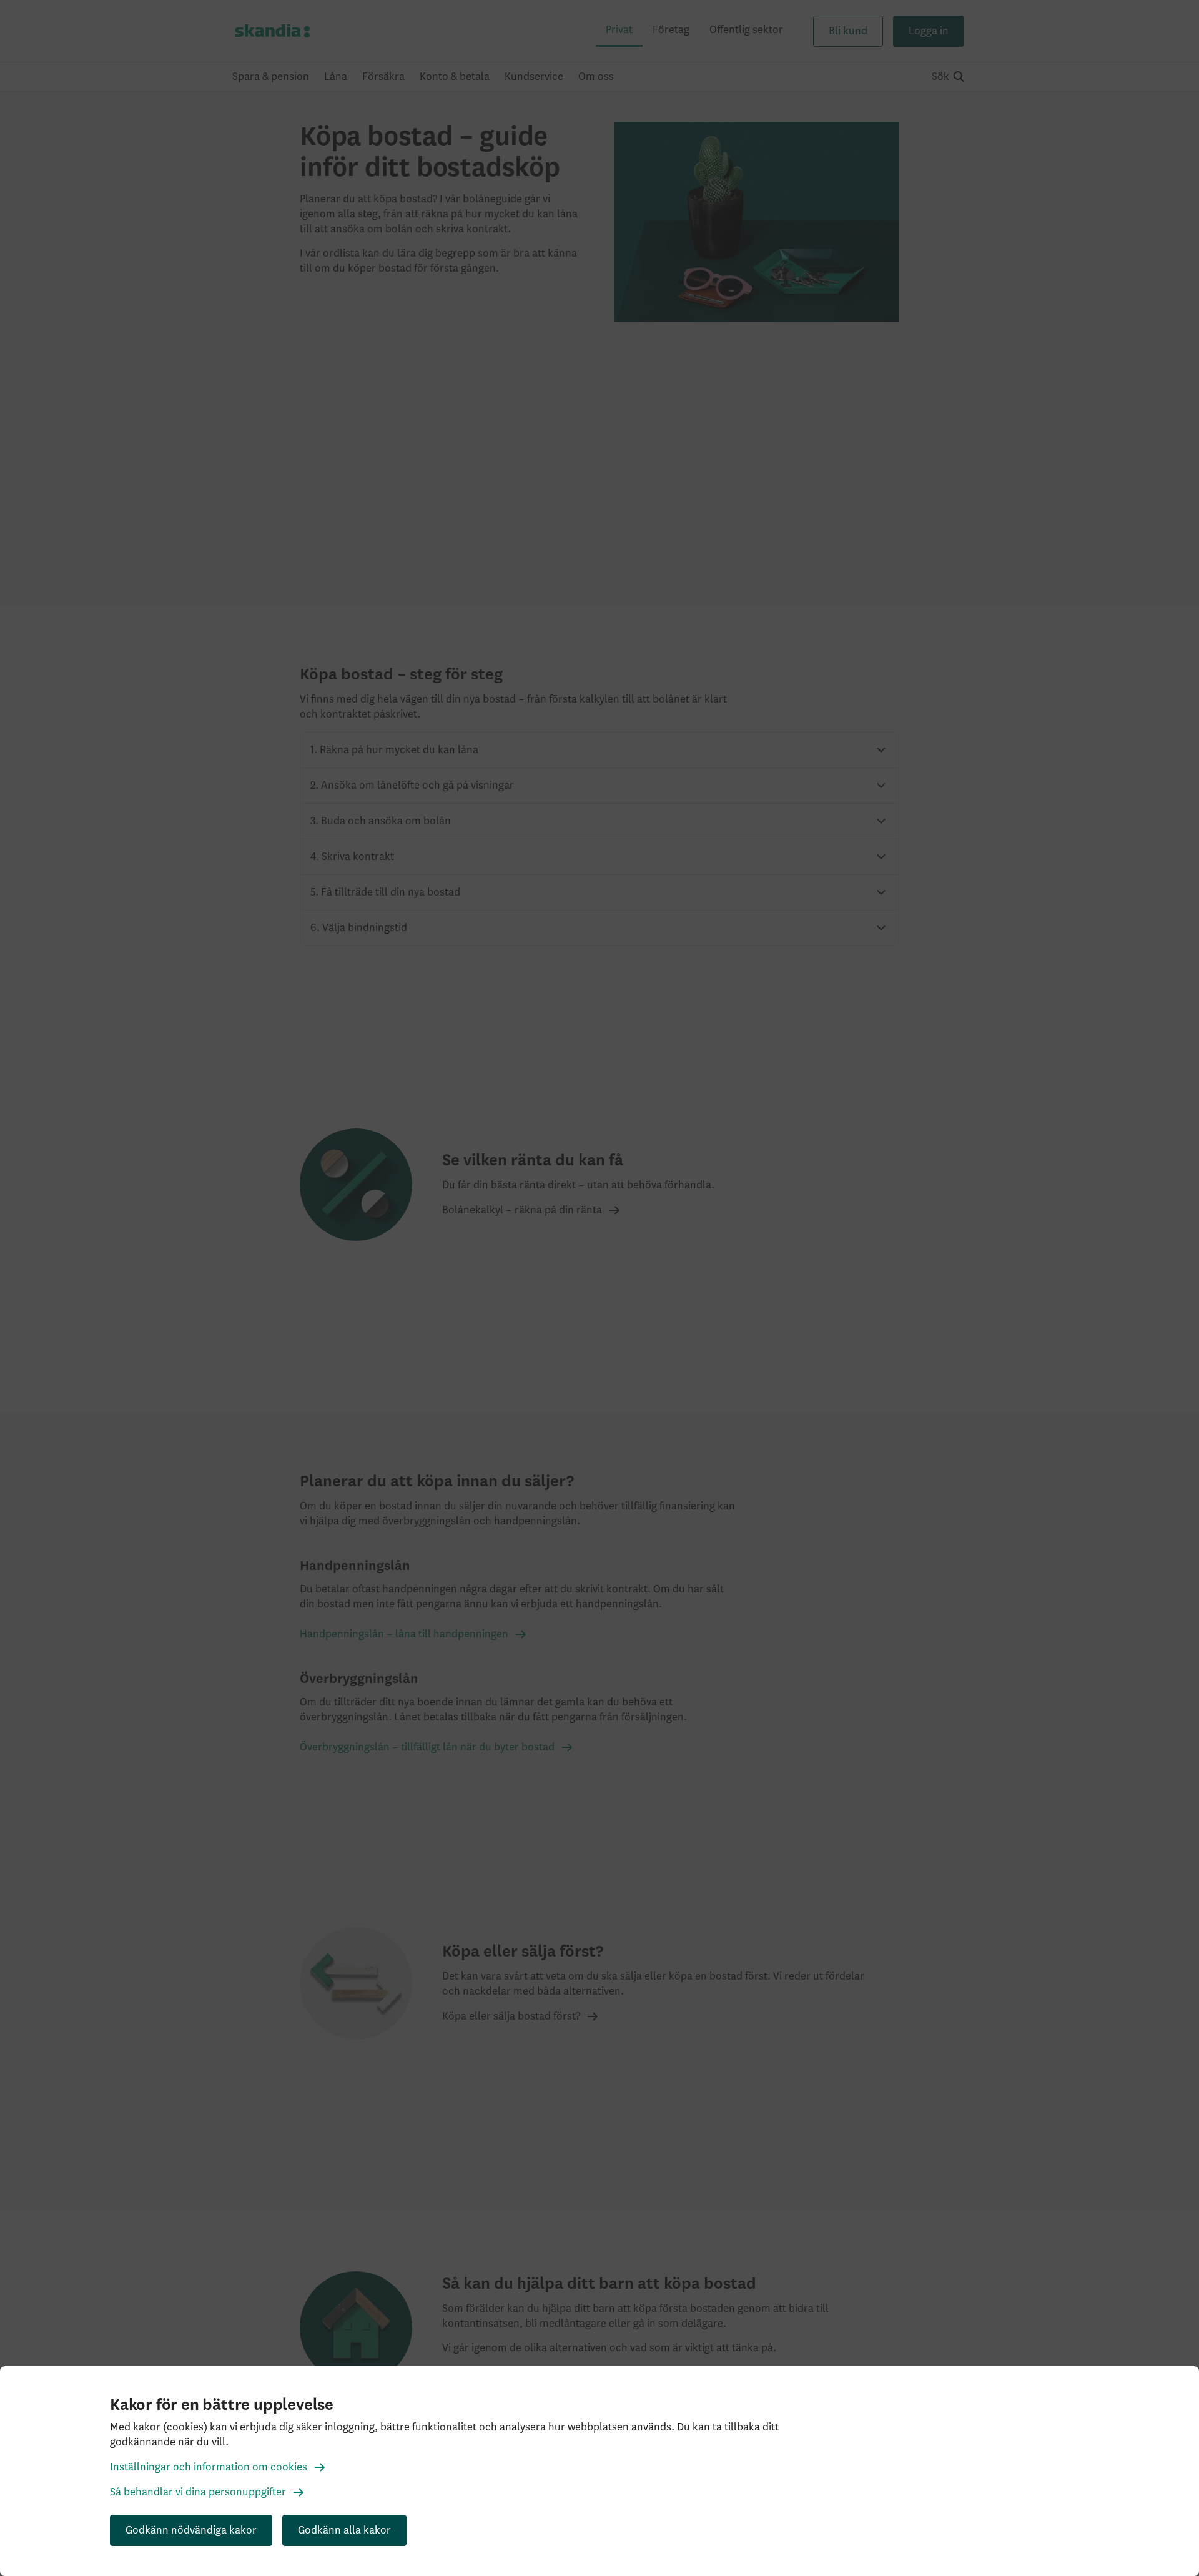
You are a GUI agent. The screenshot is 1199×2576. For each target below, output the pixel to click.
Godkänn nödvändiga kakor (191, 2530)
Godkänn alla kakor (344, 2530)
